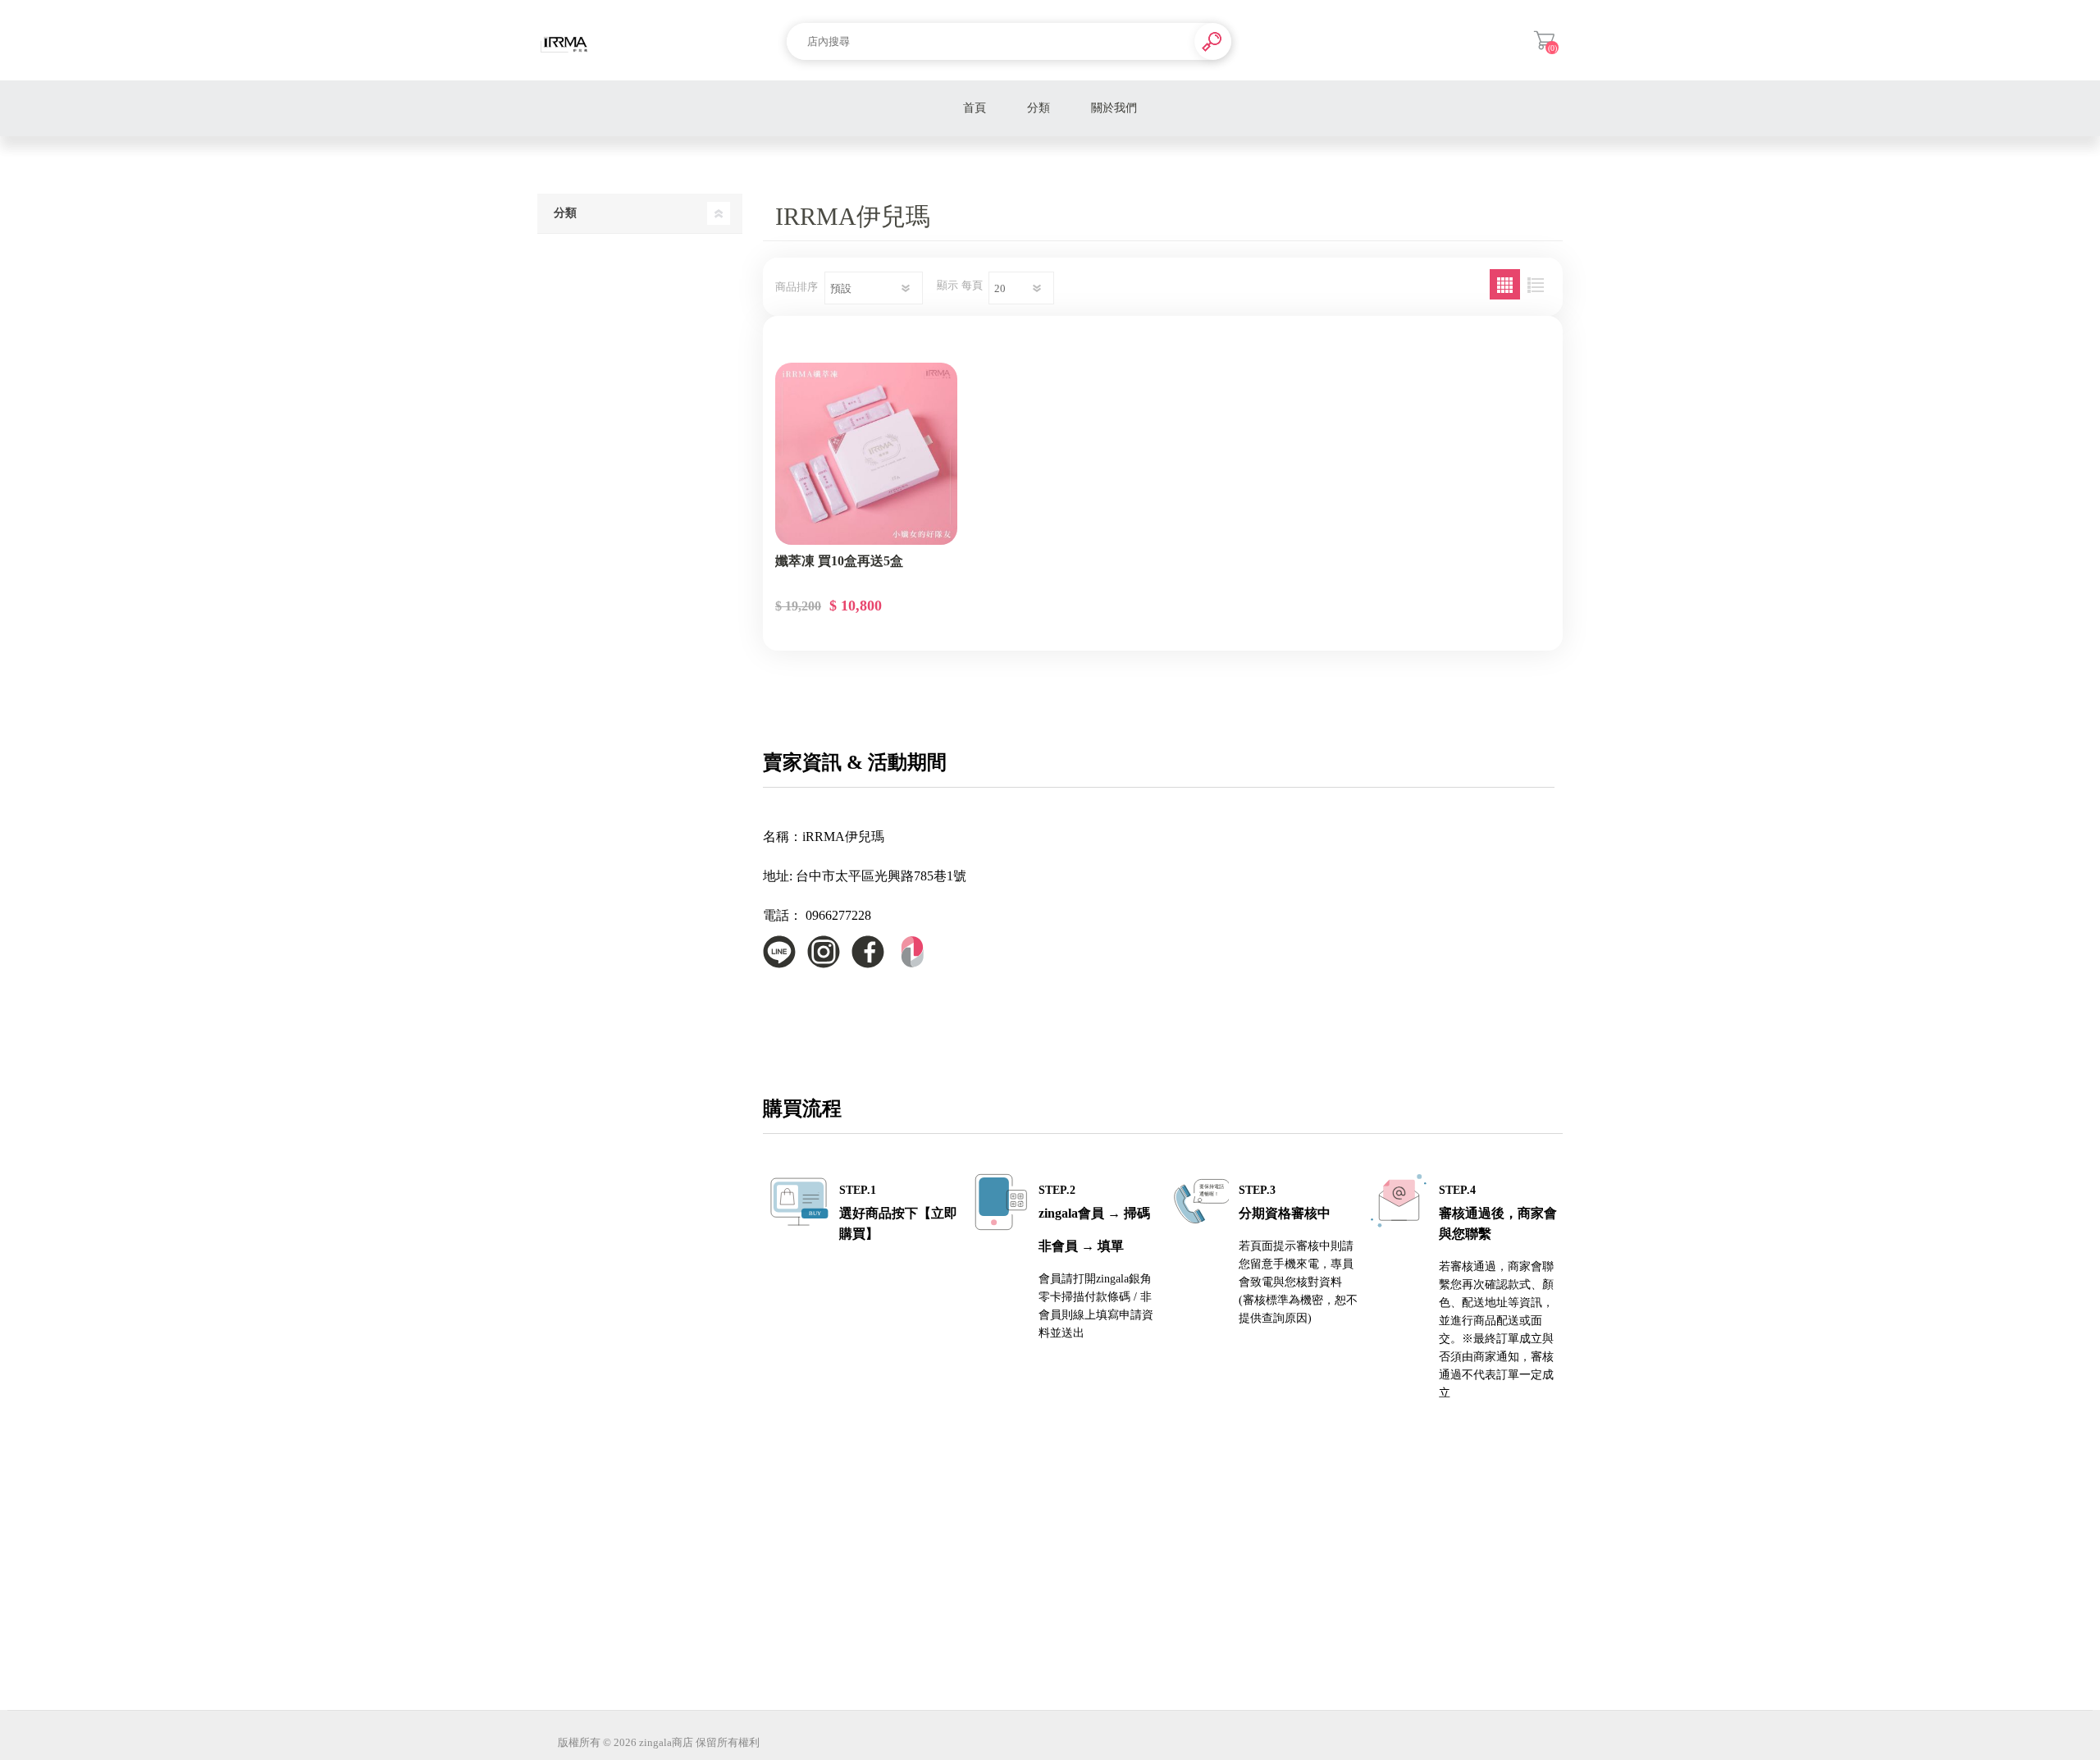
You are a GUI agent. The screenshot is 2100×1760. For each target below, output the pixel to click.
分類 (1039, 108)
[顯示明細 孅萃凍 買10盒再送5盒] (866, 454)
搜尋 (1213, 41)
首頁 (975, 108)
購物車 (1544, 40)
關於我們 (1114, 108)
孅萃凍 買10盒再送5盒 (839, 561)
